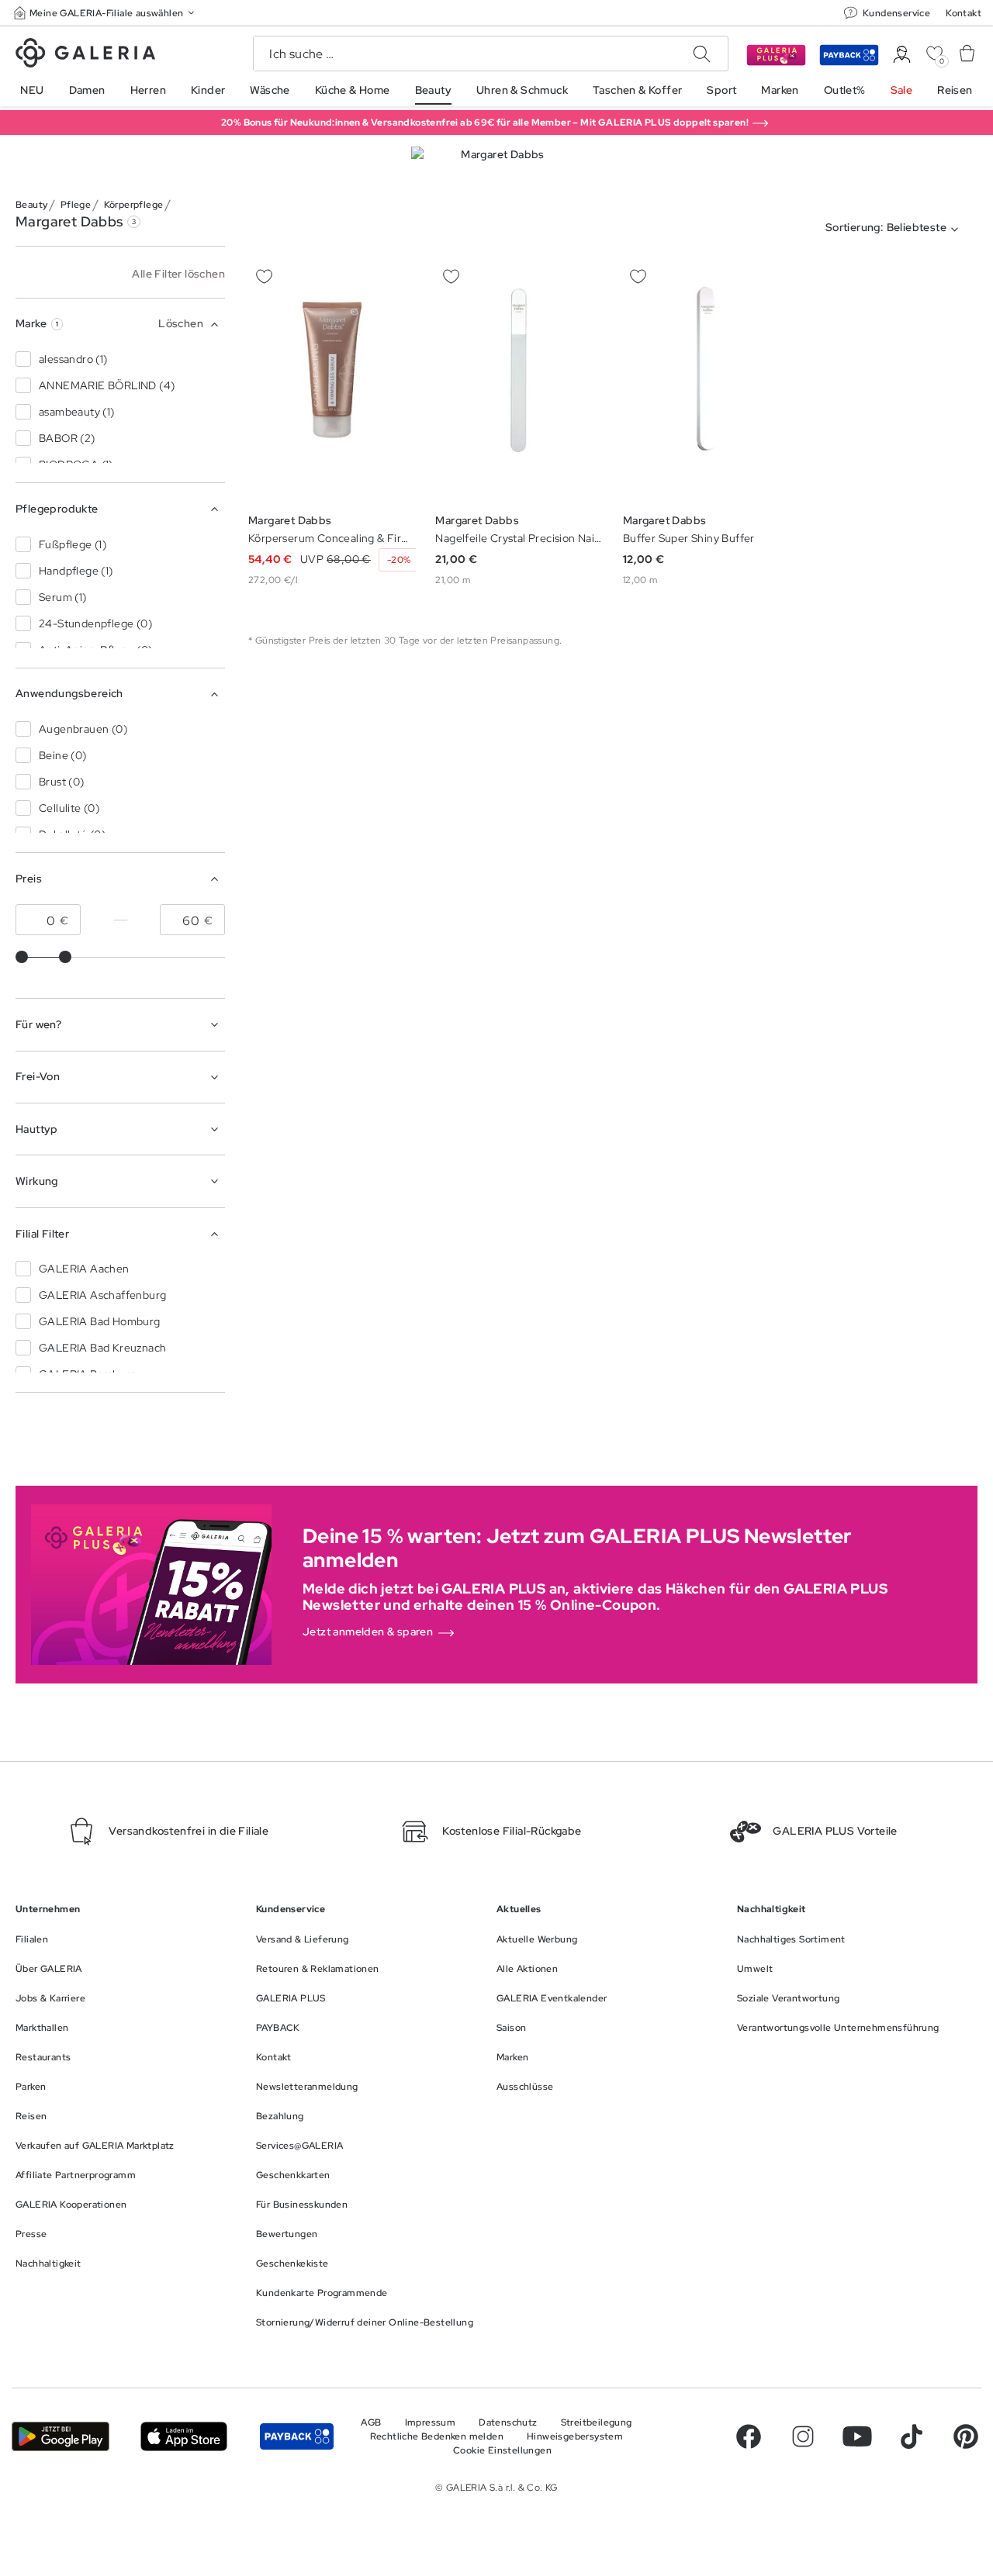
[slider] (22, 957)
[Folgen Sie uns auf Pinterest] (966, 2436)
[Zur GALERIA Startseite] (85, 55)
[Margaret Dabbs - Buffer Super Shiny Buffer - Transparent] (707, 382)
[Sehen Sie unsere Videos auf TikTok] (912, 2436)
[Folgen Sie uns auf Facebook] (749, 2436)
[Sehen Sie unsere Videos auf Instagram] (803, 2436)
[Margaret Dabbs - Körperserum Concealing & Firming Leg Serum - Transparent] (332, 382)
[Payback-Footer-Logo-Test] (297, 2436)
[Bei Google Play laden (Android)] (61, 2436)
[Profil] (902, 55)
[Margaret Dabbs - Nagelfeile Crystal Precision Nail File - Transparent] (519, 382)
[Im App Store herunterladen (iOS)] (184, 2436)
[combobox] (895, 230)
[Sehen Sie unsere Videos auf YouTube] (857, 2436)
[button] (106, 13)
